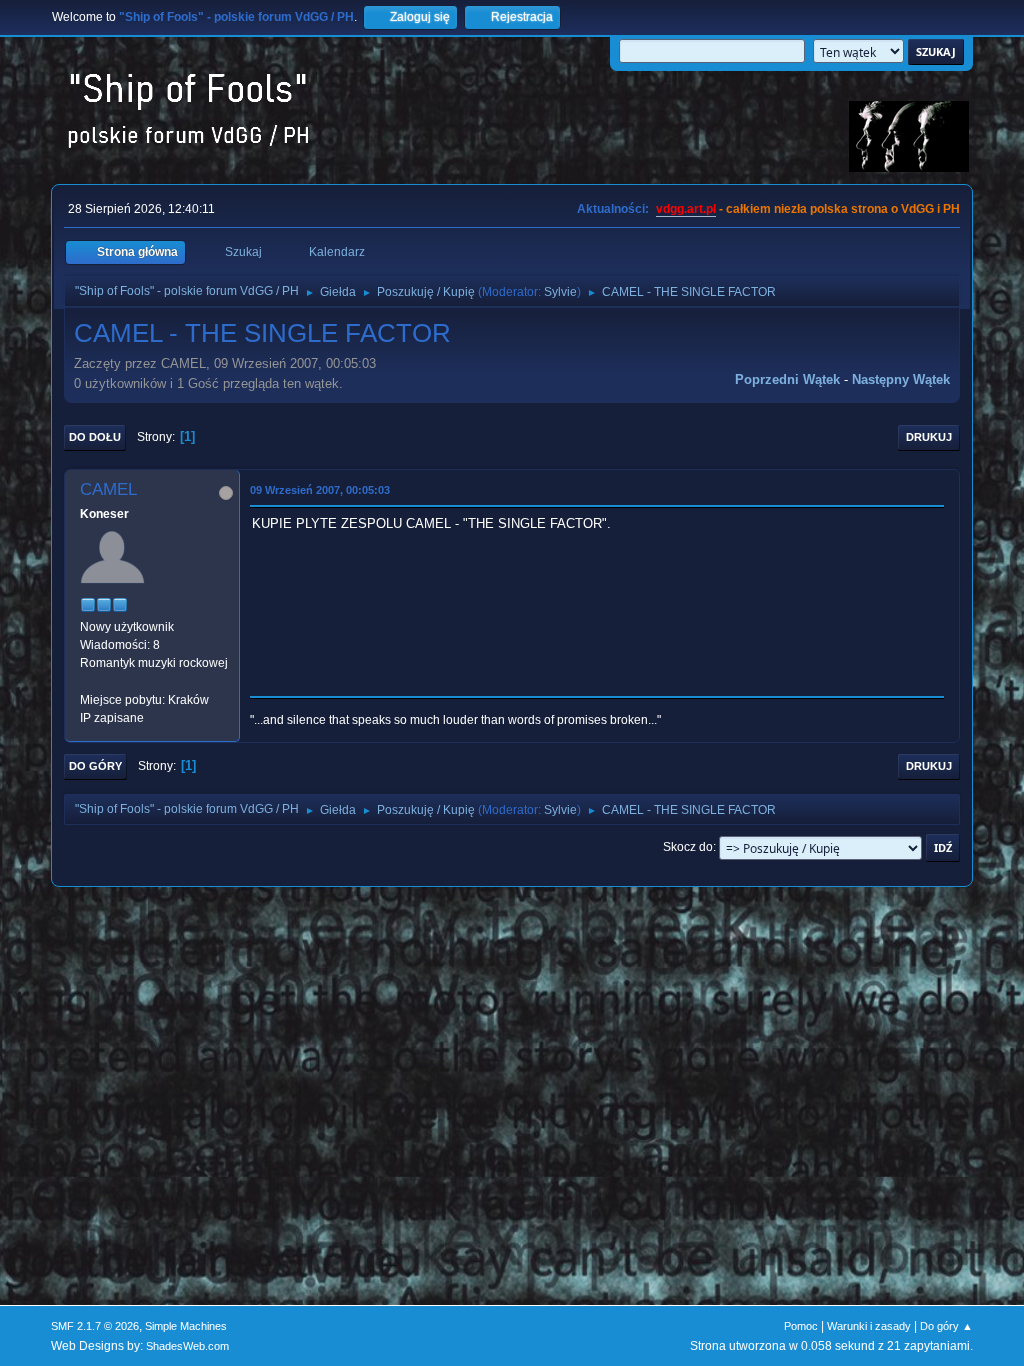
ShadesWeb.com (187, 1346)
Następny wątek (901, 379)
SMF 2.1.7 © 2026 (95, 1326)
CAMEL (108, 489)
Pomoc (801, 1326)
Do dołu (95, 437)
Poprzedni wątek (787, 379)
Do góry (95, 766)
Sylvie (560, 292)
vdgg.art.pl (686, 209)
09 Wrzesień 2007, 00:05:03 (320, 490)
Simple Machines (186, 1326)
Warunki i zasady (869, 1326)
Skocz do (688, 847)
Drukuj (929, 437)
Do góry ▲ (946, 1326)
